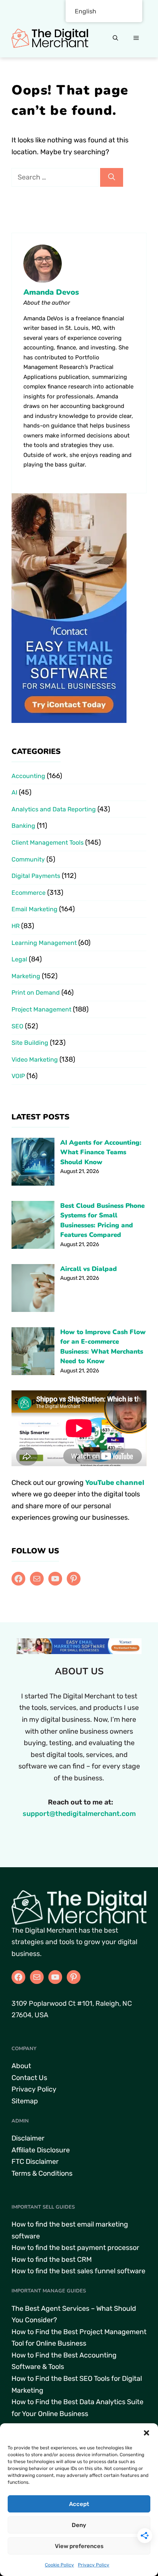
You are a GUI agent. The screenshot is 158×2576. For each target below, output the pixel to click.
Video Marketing (35, 1060)
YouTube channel (115, 1483)
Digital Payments (36, 876)
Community (28, 859)
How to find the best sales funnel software (78, 2271)
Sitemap (25, 2101)
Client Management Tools (48, 843)
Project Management (41, 1009)
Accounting (28, 776)
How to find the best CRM (52, 2260)
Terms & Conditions (42, 2173)
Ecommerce (29, 893)
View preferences (79, 2546)
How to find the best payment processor (75, 2248)
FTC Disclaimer (35, 2162)
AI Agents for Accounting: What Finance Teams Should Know (101, 1152)
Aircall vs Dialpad (89, 1269)
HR (16, 926)
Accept (79, 2504)
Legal (19, 959)
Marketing (26, 976)
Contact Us (29, 2078)
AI (14, 792)
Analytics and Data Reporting (54, 809)
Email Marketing (35, 909)
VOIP (18, 1076)
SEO (17, 1026)
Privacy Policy (94, 2565)
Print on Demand (36, 993)
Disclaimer (28, 2138)
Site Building (30, 1043)
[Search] (112, 177)
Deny (79, 2525)
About (21, 2066)
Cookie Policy (59, 2565)
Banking (23, 826)
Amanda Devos (51, 292)
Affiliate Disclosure (41, 2150)
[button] (146, 2433)
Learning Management (44, 943)
